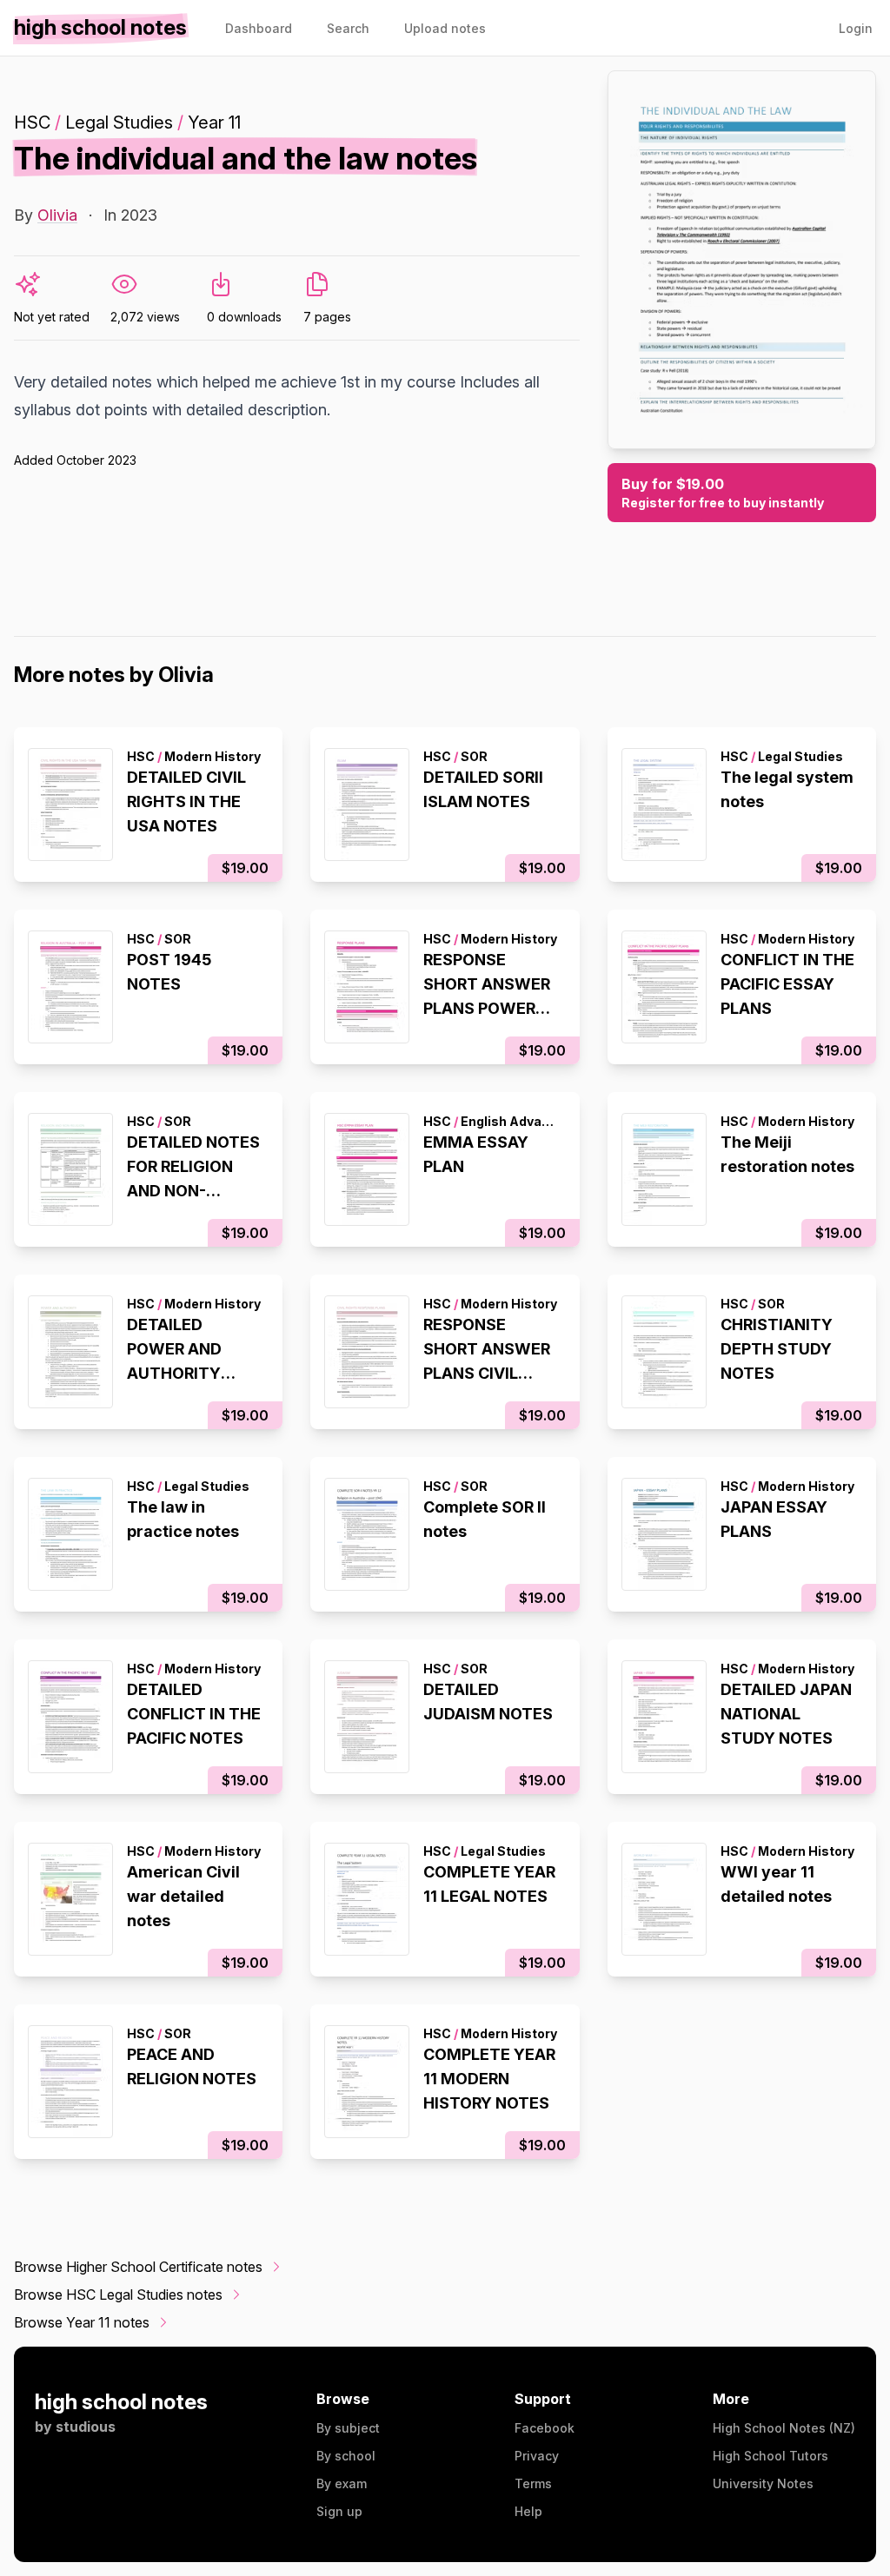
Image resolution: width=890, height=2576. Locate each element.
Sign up (339, 2511)
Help (528, 2511)
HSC (32, 123)
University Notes (763, 2483)
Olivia (57, 215)
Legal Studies (119, 123)
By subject (348, 2428)
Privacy (537, 2456)
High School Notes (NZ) (784, 2428)
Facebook (545, 2428)
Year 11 (214, 123)
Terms (533, 2483)
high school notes (121, 2402)
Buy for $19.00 (723, 493)
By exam (342, 2483)
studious (86, 2427)
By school (346, 2456)
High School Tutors (770, 2456)
